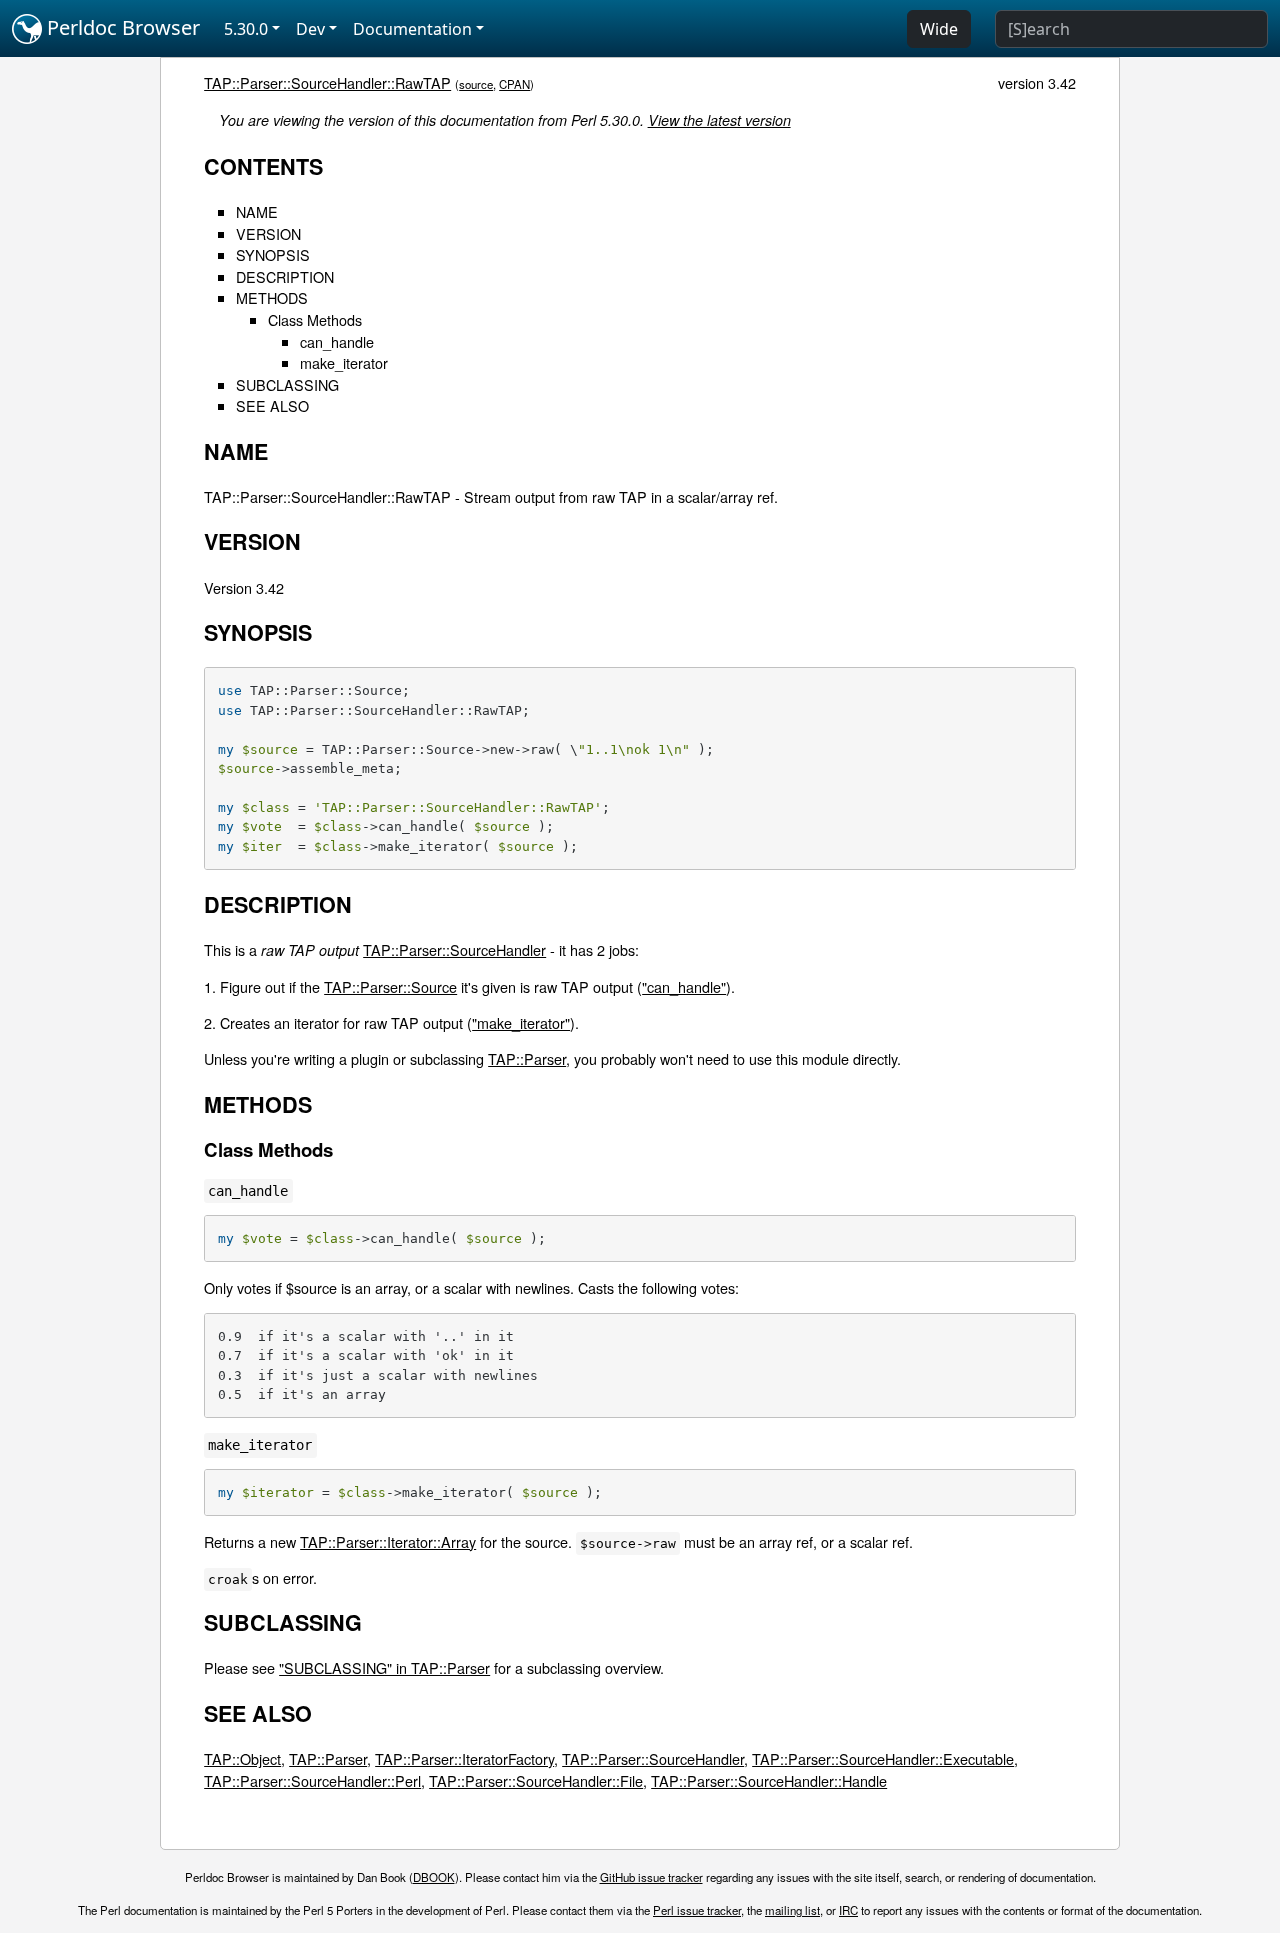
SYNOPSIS (273, 254)
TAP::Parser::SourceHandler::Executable (883, 1758)
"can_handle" (684, 986)
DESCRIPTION (285, 276)
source (476, 84)
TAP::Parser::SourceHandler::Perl (312, 1780)
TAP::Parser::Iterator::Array (388, 1541)
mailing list (792, 1910)
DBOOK (434, 1877)
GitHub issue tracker (651, 1877)
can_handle (337, 341)
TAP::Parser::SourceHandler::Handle (769, 1780)
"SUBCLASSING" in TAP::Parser (384, 1667)
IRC (848, 1910)
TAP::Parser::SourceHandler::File (536, 1780)
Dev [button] (310, 29)
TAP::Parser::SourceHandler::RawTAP (327, 82)
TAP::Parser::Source (390, 986)
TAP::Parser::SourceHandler (454, 949)
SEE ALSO (272, 405)
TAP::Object (242, 1758)
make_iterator (344, 362)
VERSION (268, 233)
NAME (257, 211)
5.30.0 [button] (246, 29)
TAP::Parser (527, 1058)
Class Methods (315, 319)
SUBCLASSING (287, 384)
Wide (939, 29)
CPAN (514, 84)
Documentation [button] (412, 29)
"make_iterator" (521, 1022)
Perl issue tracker (697, 1910)
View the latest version (719, 120)
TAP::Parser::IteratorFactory (464, 1758)
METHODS (272, 297)
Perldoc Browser (121, 27)
